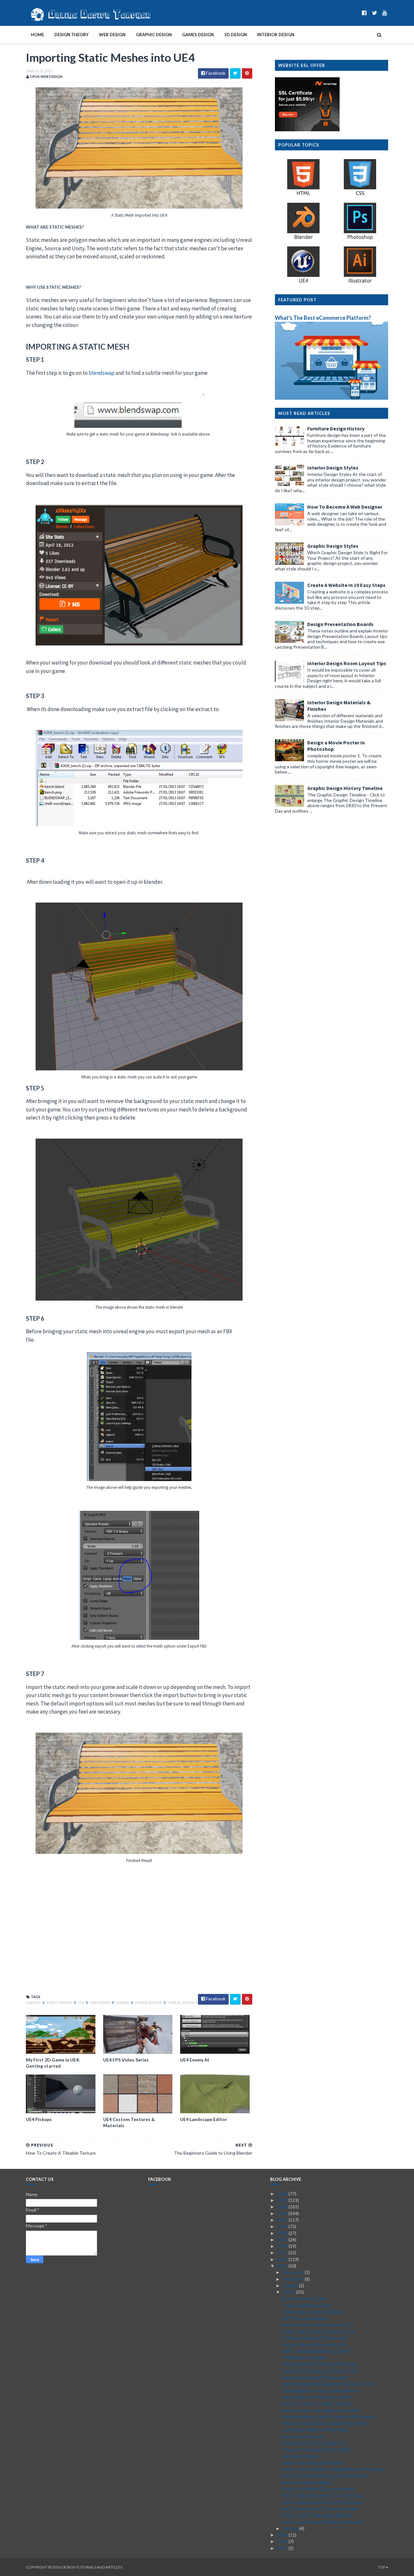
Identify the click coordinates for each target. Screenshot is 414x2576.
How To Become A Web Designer (345, 507)
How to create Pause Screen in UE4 (317, 2325)
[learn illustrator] (360, 282)
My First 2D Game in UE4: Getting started (53, 2063)
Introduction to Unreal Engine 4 (313, 2443)
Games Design (198, 35)
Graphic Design (154, 35)
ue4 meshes (100, 2002)
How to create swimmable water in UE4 (321, 2410)
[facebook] (364, 13)
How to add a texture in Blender (314, 2463)
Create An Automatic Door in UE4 (316, 2449)
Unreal (123, 2002)
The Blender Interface (304, 2358)
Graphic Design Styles (333, 546)
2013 (283, 2541)
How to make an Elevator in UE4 (313, 2345)
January (291, 2528)
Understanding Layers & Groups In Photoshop (328, 2417)
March (289, 2292)
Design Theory (71, 35)
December (294, 2272)
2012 (283, 2548)
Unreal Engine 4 (182, 2002)
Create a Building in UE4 (306, 2305)
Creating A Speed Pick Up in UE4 (314, 2338)
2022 (283, 2220)
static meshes (60, 2002)
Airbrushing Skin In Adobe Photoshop (320, 2364)
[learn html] (303, 195)
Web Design (112, 35)
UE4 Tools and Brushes (305, 2318)
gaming (34, 2002)
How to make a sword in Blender (314, 2312)
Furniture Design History (336, 428)
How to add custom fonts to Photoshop (322, 2502)
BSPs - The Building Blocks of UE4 (316, 2351)
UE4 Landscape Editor (204, 2119)
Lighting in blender (300, 2456)
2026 (283, 2194)
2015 (283, 2266)
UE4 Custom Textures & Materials (129, 2122)
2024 (283, 2207)
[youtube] (385, 13)
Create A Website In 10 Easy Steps (346, 585)
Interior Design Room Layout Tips (347, 663)
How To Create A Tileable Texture (316, 2403)
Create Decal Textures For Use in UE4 (320, 2371)
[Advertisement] (139, 1937)
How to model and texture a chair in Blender (326, 2476)
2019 (283, 2240)
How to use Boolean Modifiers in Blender (322, 2522)
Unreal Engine (149, 2002)
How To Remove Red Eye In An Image (320, 2509)
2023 (283, 2213)
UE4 (81, 2002)
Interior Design (276, 35)
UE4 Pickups (39, 2119)
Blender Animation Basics (307, 2482)
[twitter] (375, 13)
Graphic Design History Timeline (345, 788)
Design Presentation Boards (340, 624)
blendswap (102, 373)
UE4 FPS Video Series (126, 2060)
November (294, 2279)
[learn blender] (303, 239)
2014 (283, 2535)
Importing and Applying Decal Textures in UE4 (328, 2384)
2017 (283, 2252)
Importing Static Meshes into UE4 (316, 2397)
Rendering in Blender (303, 2436)
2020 (283, 2233)
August (291, 2285)
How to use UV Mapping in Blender (317, 2515)
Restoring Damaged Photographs (315, 2377)
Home (38, 35)
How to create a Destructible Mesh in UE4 (324, 2423)
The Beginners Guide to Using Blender (321, 2391)
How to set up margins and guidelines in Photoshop (333, 2469)
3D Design (235, 35)
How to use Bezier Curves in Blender (318, 2489)
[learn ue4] (303, 282)
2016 (283, 2259)
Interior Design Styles (333, 468)
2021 (283, 2226)
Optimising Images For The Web (314, 2430)
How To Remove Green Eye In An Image (322, 2495)
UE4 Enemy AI (195, 2060)
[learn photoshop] (360, 239)
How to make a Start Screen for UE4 (318, 2331)
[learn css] (360, 195)
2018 (283, 2246)
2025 (283, 2200)
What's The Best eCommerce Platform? (323, 318)
